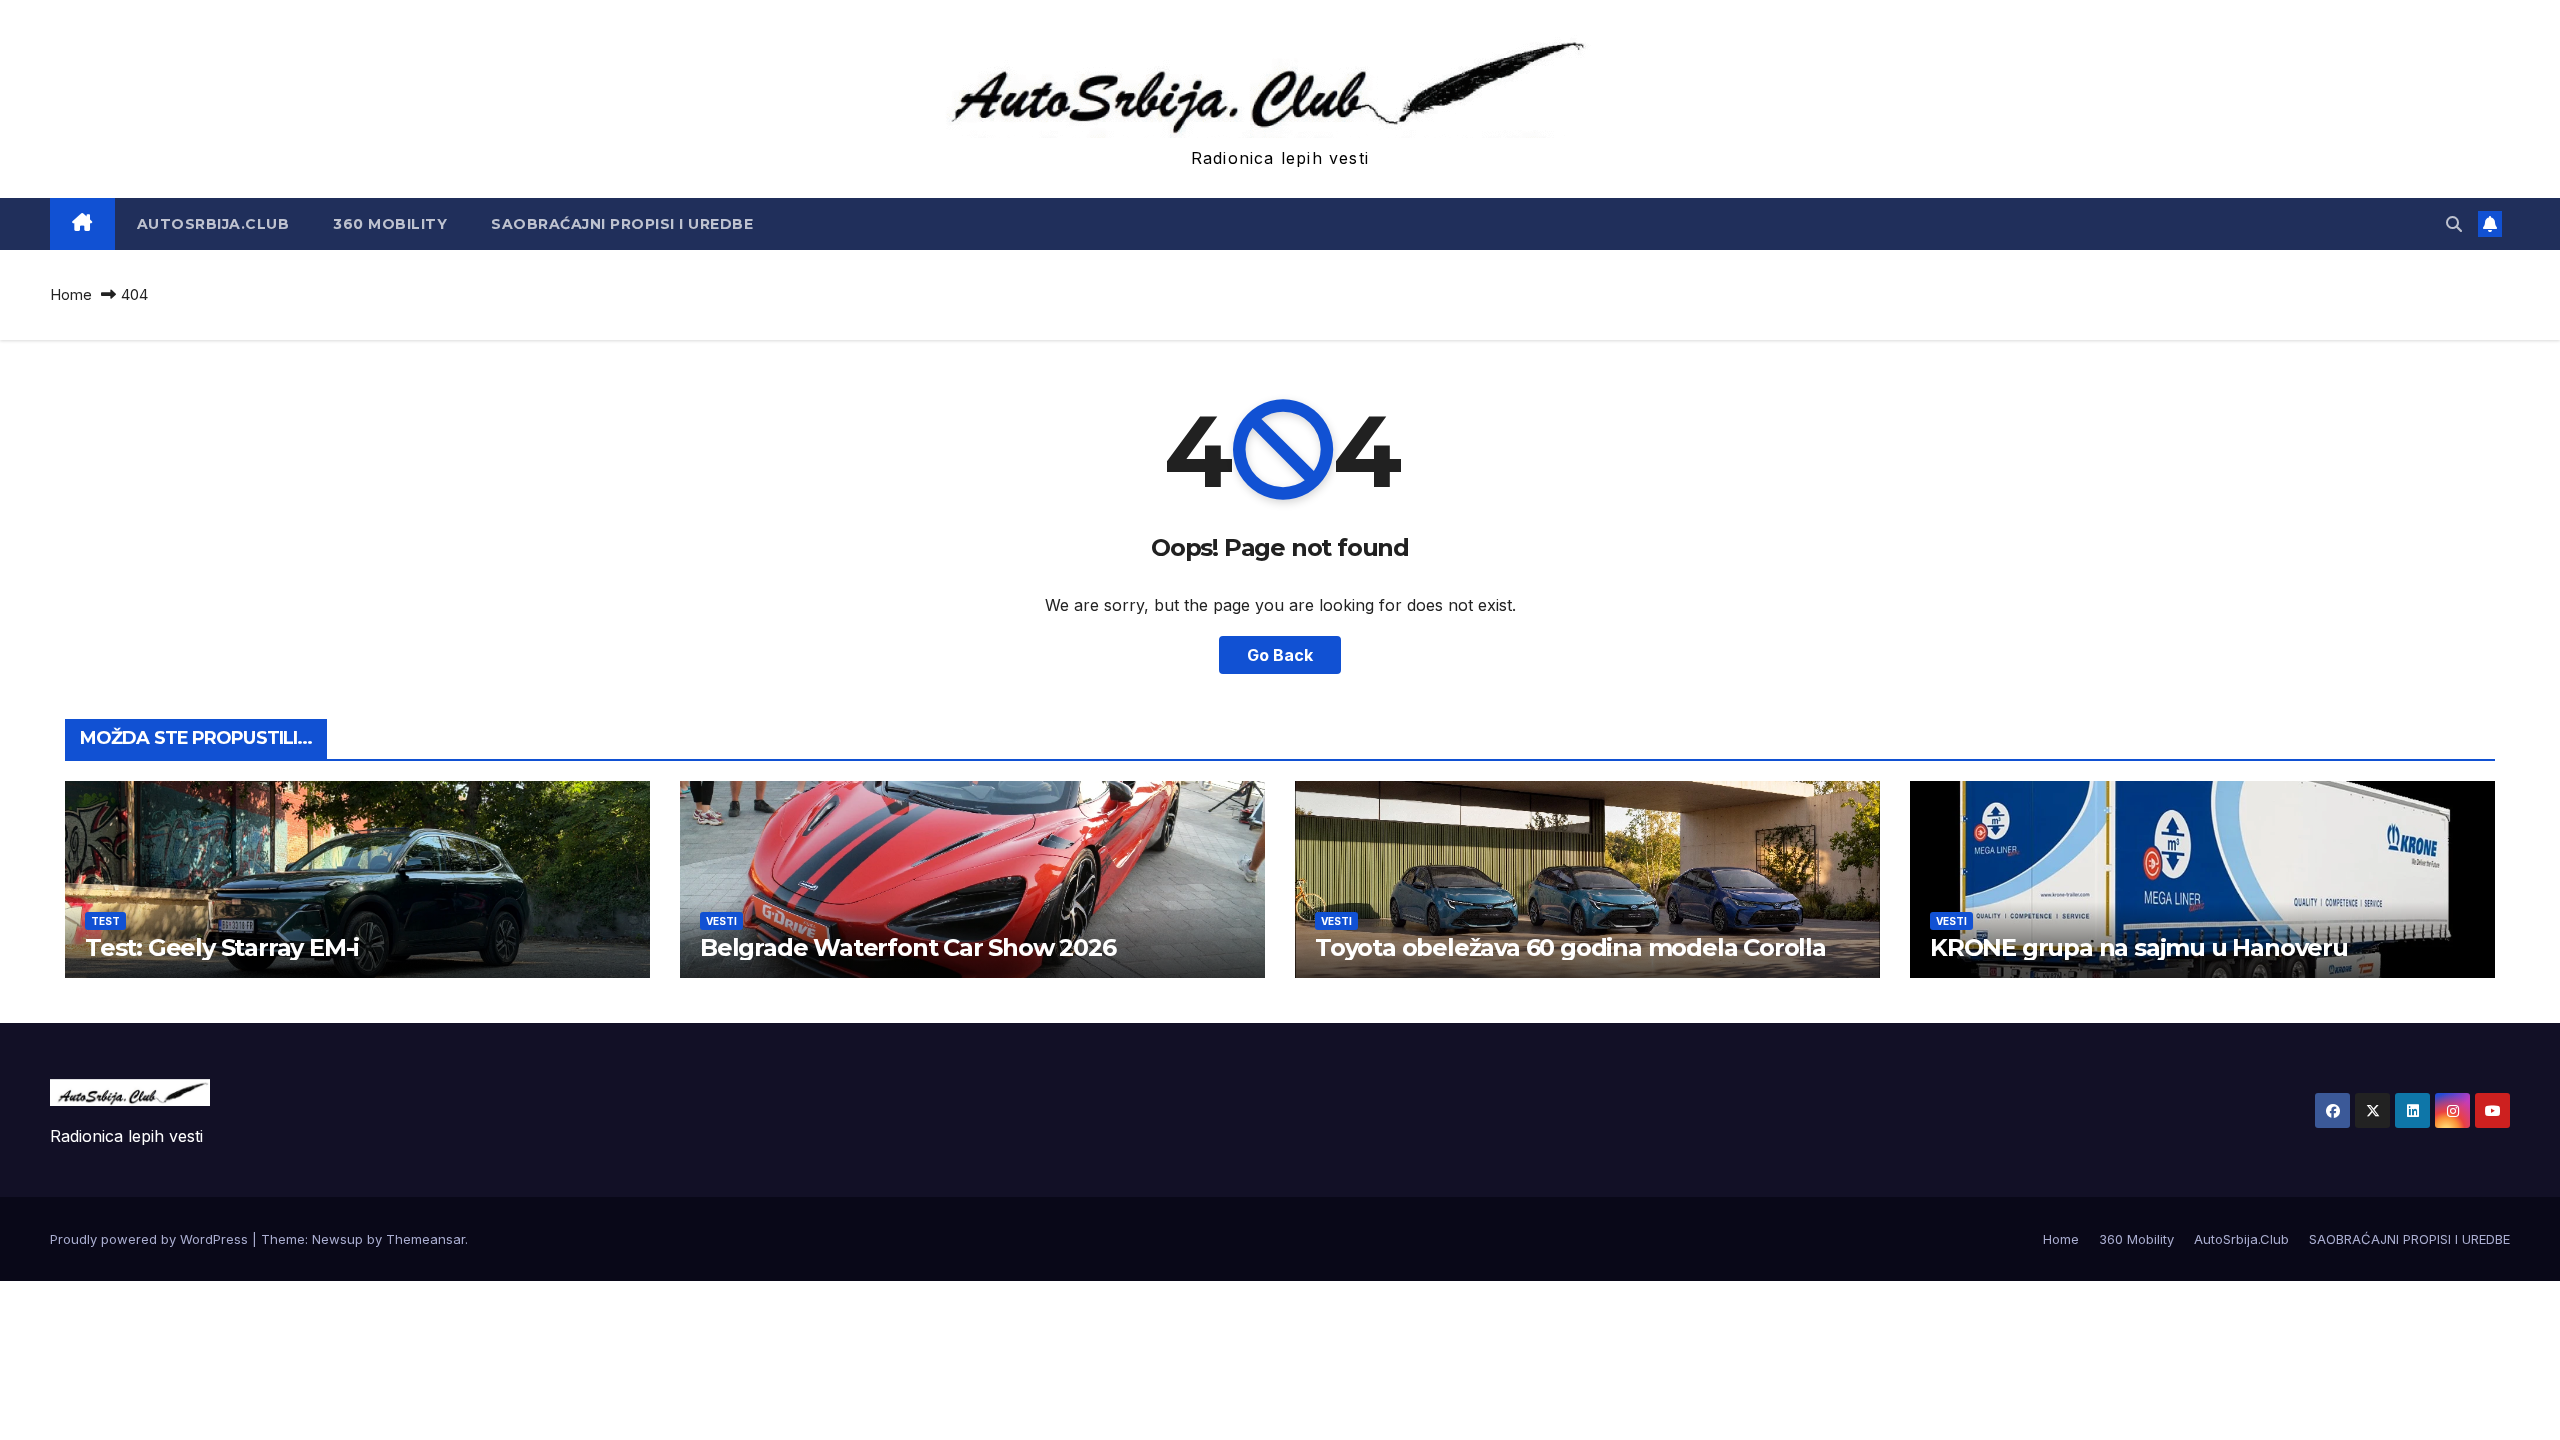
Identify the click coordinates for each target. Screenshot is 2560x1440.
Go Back (1280, 655)
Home (71, 294)
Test (105, 921)
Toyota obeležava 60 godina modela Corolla (1570, 947)
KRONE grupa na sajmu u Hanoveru (2139, 947)
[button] (2454, 224)
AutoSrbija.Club (213, 224)
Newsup (337, 1239)
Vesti (721, 921)
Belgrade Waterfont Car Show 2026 (908, 947)
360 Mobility (390, 224)
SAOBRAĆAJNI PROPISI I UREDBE (622, 224)
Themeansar (425, 1239)
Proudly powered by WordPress (151, 1239)
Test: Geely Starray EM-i (222, 947)
